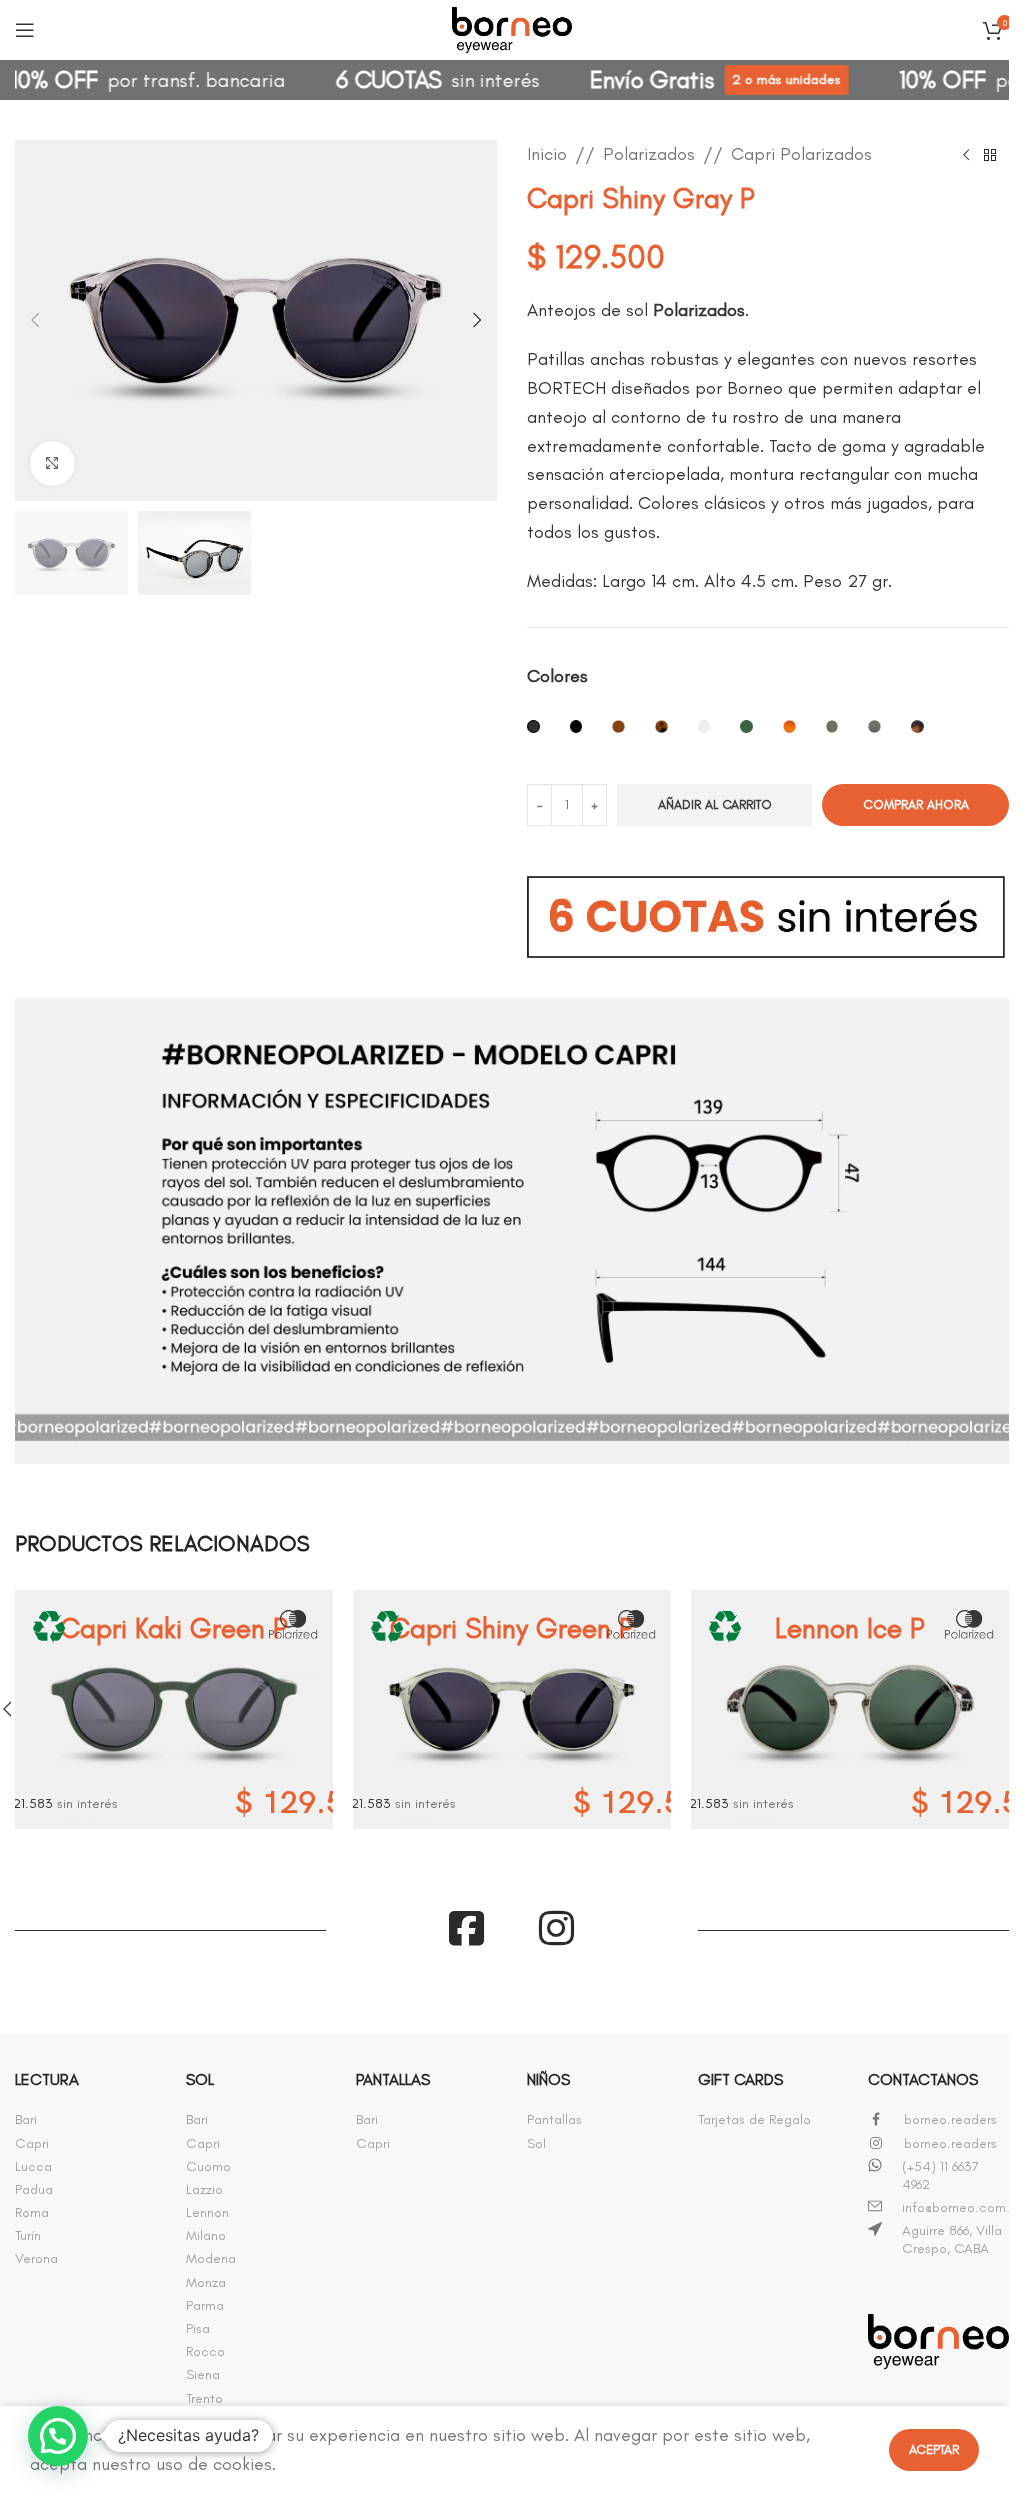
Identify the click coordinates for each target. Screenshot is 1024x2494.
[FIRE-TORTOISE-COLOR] (661, 734)
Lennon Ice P (850, 1628)
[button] (35, 320)
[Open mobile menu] (25, 30)
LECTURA (47, 2079)
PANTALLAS (393, 2079)
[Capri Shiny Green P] (512, 1709)
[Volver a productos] (990, 156)
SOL (200, 2079)
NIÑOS (548, 2079)
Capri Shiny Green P (512, 1628)
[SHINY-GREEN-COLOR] (832, 734)
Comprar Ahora (916, 804)
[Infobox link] (85, 2120)
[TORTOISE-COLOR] (917, 734)
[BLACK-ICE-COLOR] (533, 734)
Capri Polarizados (801, 154)
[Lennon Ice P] (850, 1709)
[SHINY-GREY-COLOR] (874, 734)
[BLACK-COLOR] (576, 734)
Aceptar (934, 2449)
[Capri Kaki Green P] (174, 1709)
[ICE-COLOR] (704, 734)
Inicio (547, 154)
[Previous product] (966, 156)
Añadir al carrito (715, 804)
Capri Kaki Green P (174, 1628)
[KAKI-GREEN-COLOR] (746, 734)
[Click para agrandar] (52, 463)
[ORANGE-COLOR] (789, 734)
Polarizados (649, 154)
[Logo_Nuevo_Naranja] (938, 2341)
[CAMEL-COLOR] (618, 734)
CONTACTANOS (923, 2079)
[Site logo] (512, 26)
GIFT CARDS (740, 2079)
